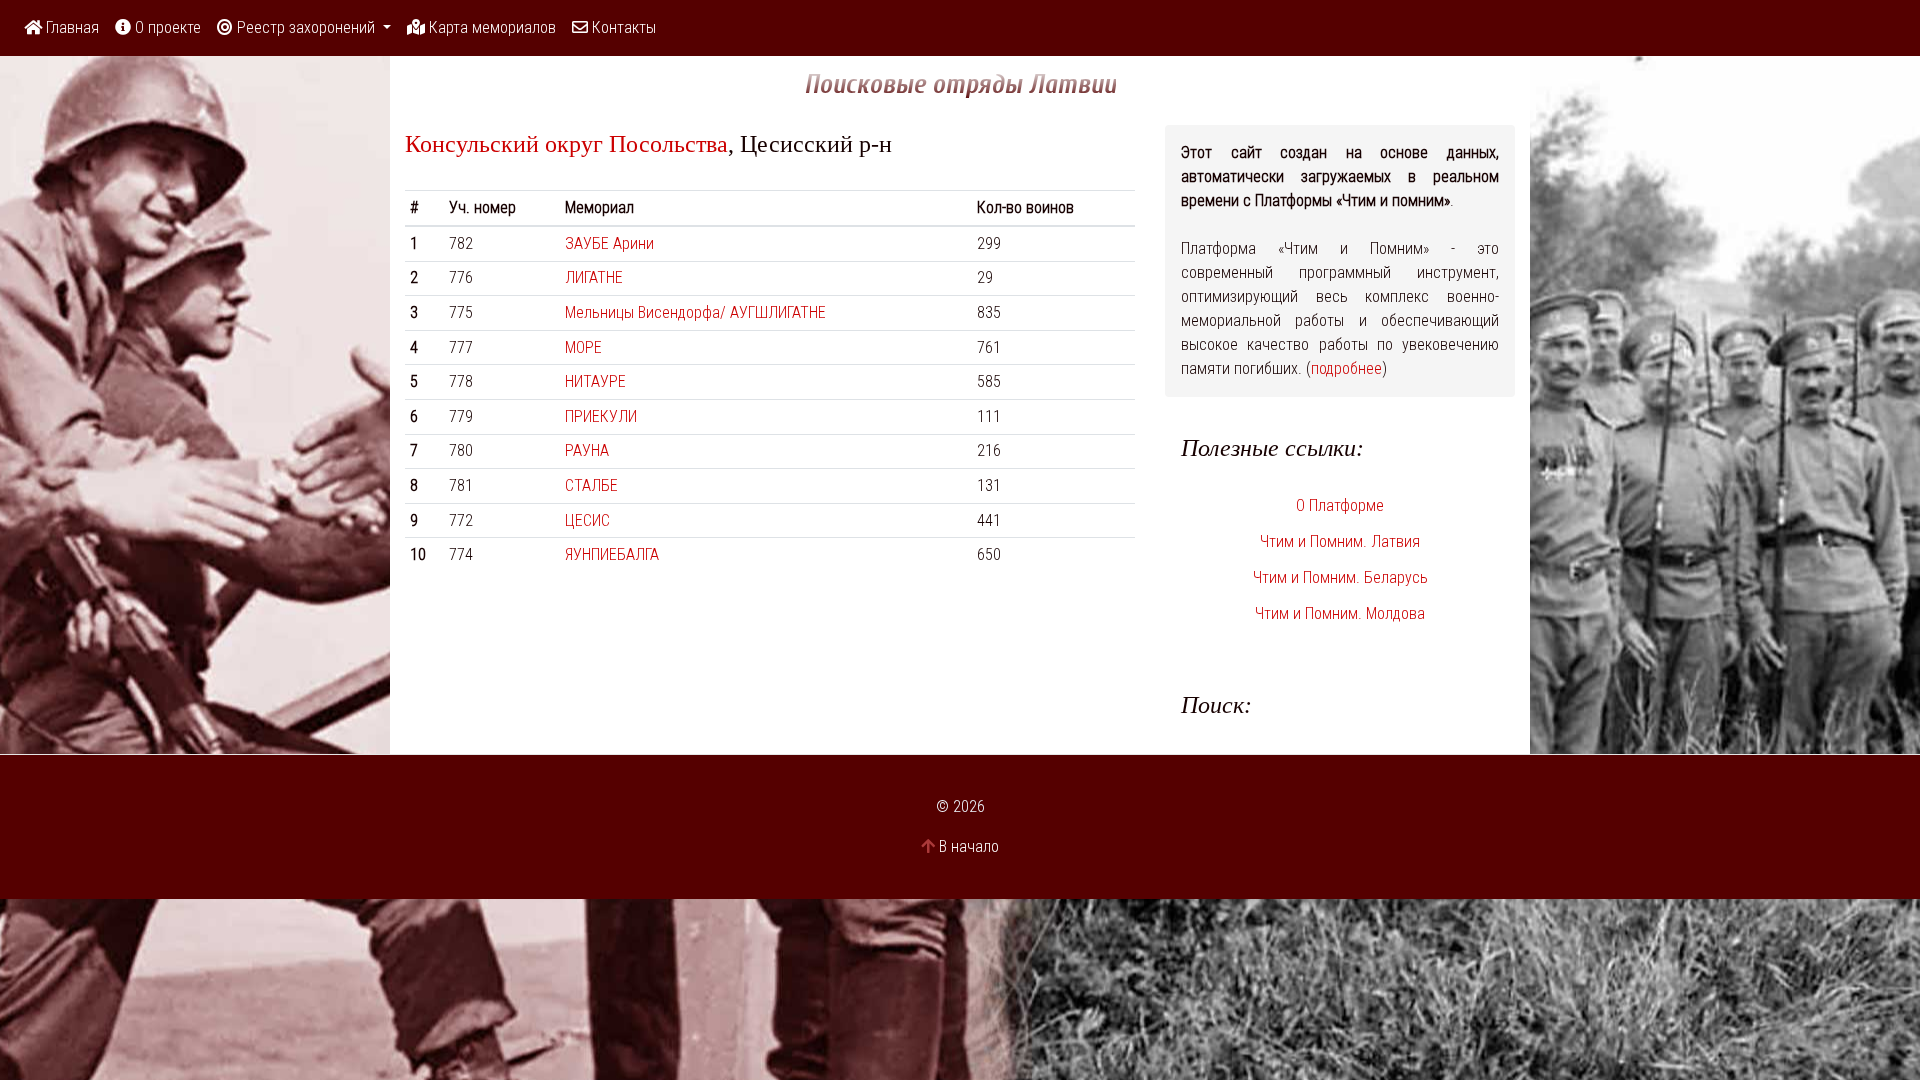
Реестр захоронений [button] (306, 27)
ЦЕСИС (587, 520)
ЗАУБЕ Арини (609, 243)
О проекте (166, 27)
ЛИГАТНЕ (594, 277)
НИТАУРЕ (595, 381)
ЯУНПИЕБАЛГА (612, 554)
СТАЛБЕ (591, 485)
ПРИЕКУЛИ (601, 416)
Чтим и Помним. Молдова (1340, 613)
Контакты (622, 27)
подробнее (1346, 368)
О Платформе (1340, 505)
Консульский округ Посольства (566, 144)
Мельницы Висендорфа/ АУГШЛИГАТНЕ (695, 312)
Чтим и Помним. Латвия (1340, 541)
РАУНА (587, 450)
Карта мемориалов (490, 27)
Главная (70, 27)
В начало (969, 846)
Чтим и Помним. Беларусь (1340, 577)
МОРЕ (583, 347)
